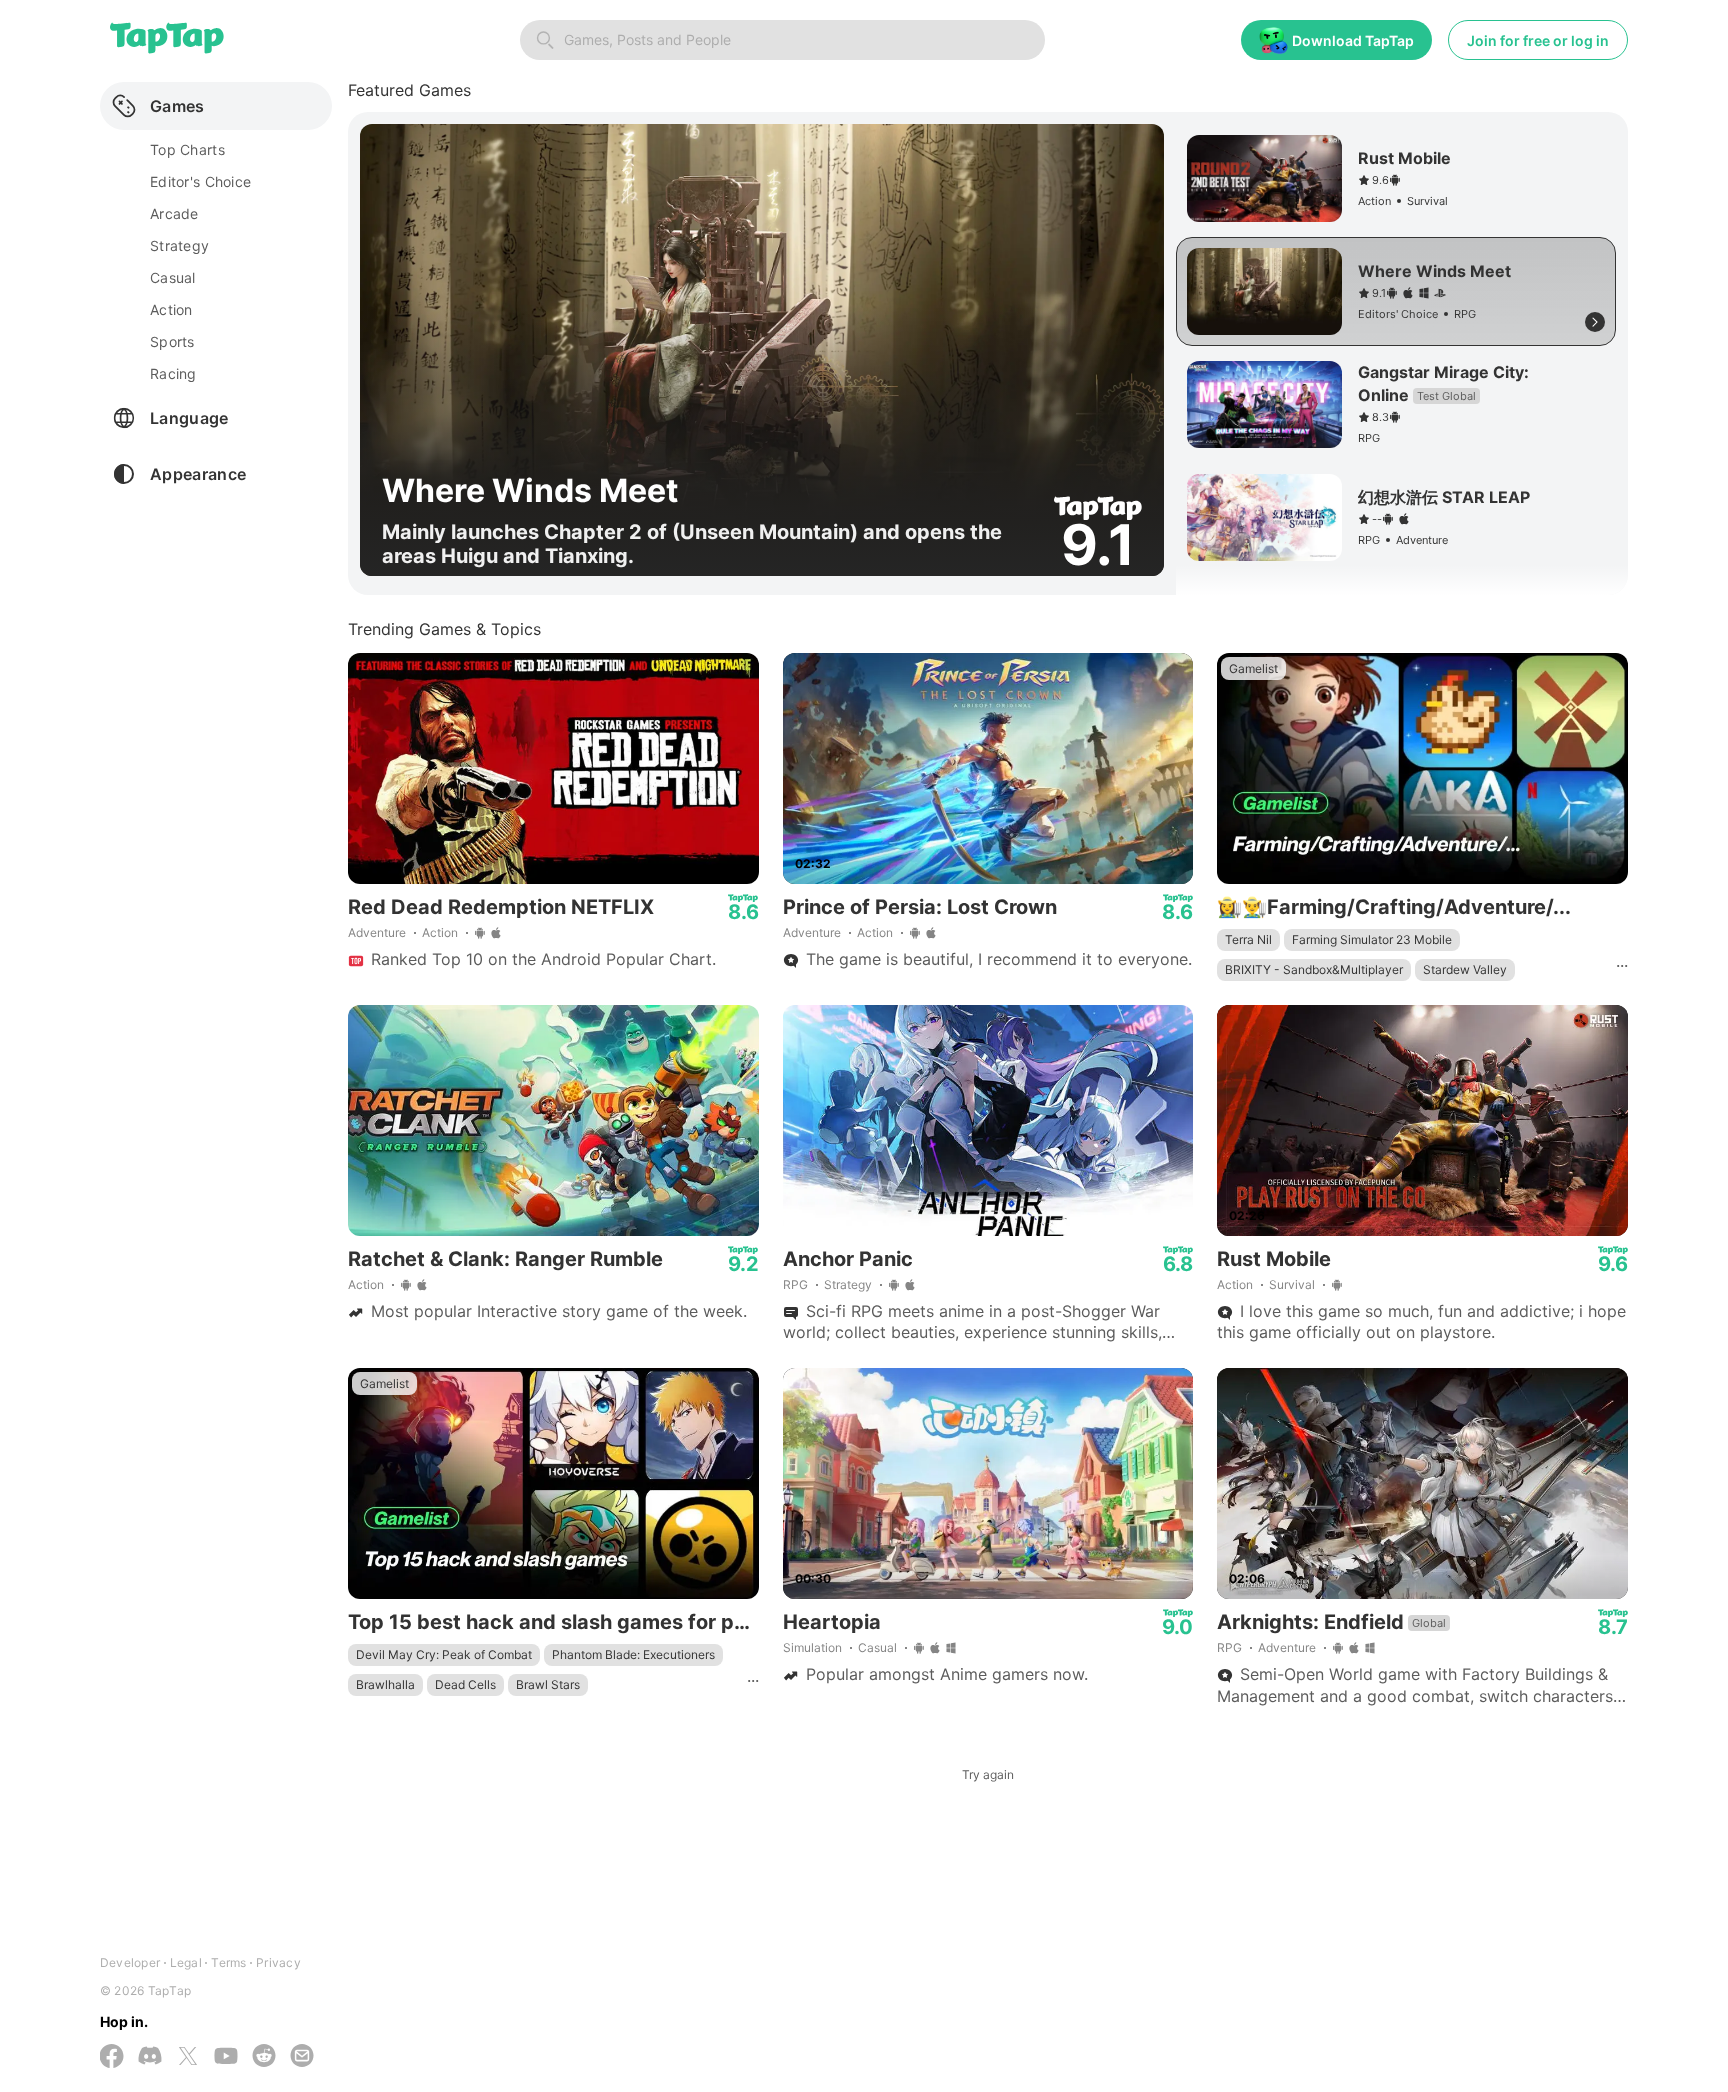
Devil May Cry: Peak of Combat (444, 1654)
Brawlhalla (385, 1684)
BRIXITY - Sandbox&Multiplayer (1314, 969)
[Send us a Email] (302, 2057)
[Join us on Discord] (150, 2057)
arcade (174, 213)
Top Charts (187, 149)
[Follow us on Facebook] (112, 2058)
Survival (1292, 1284)
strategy (179, 245)
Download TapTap (1353, 40)
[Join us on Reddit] (264, 2057)
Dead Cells (465, 1684)
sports (172, 341)
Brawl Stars (548, 1684)
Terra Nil (1248, 939)
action (171, 309)
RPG (795, 1284)
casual (173, 277)
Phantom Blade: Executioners (633, 1654)
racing (173, 373)
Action (440, 932)
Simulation (812, 1647)
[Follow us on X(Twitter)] (188, 2058)
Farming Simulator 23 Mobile (1372, 939)
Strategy (848, 1284)
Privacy (278, 1962)
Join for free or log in (1538, 40)
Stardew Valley (1465, 969)
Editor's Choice (200, 181)
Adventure (377, 932)
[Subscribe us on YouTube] (226, 2057)
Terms (228, 1962)
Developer (130, 1962)
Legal (186, 1962)
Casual (877, 1647)
